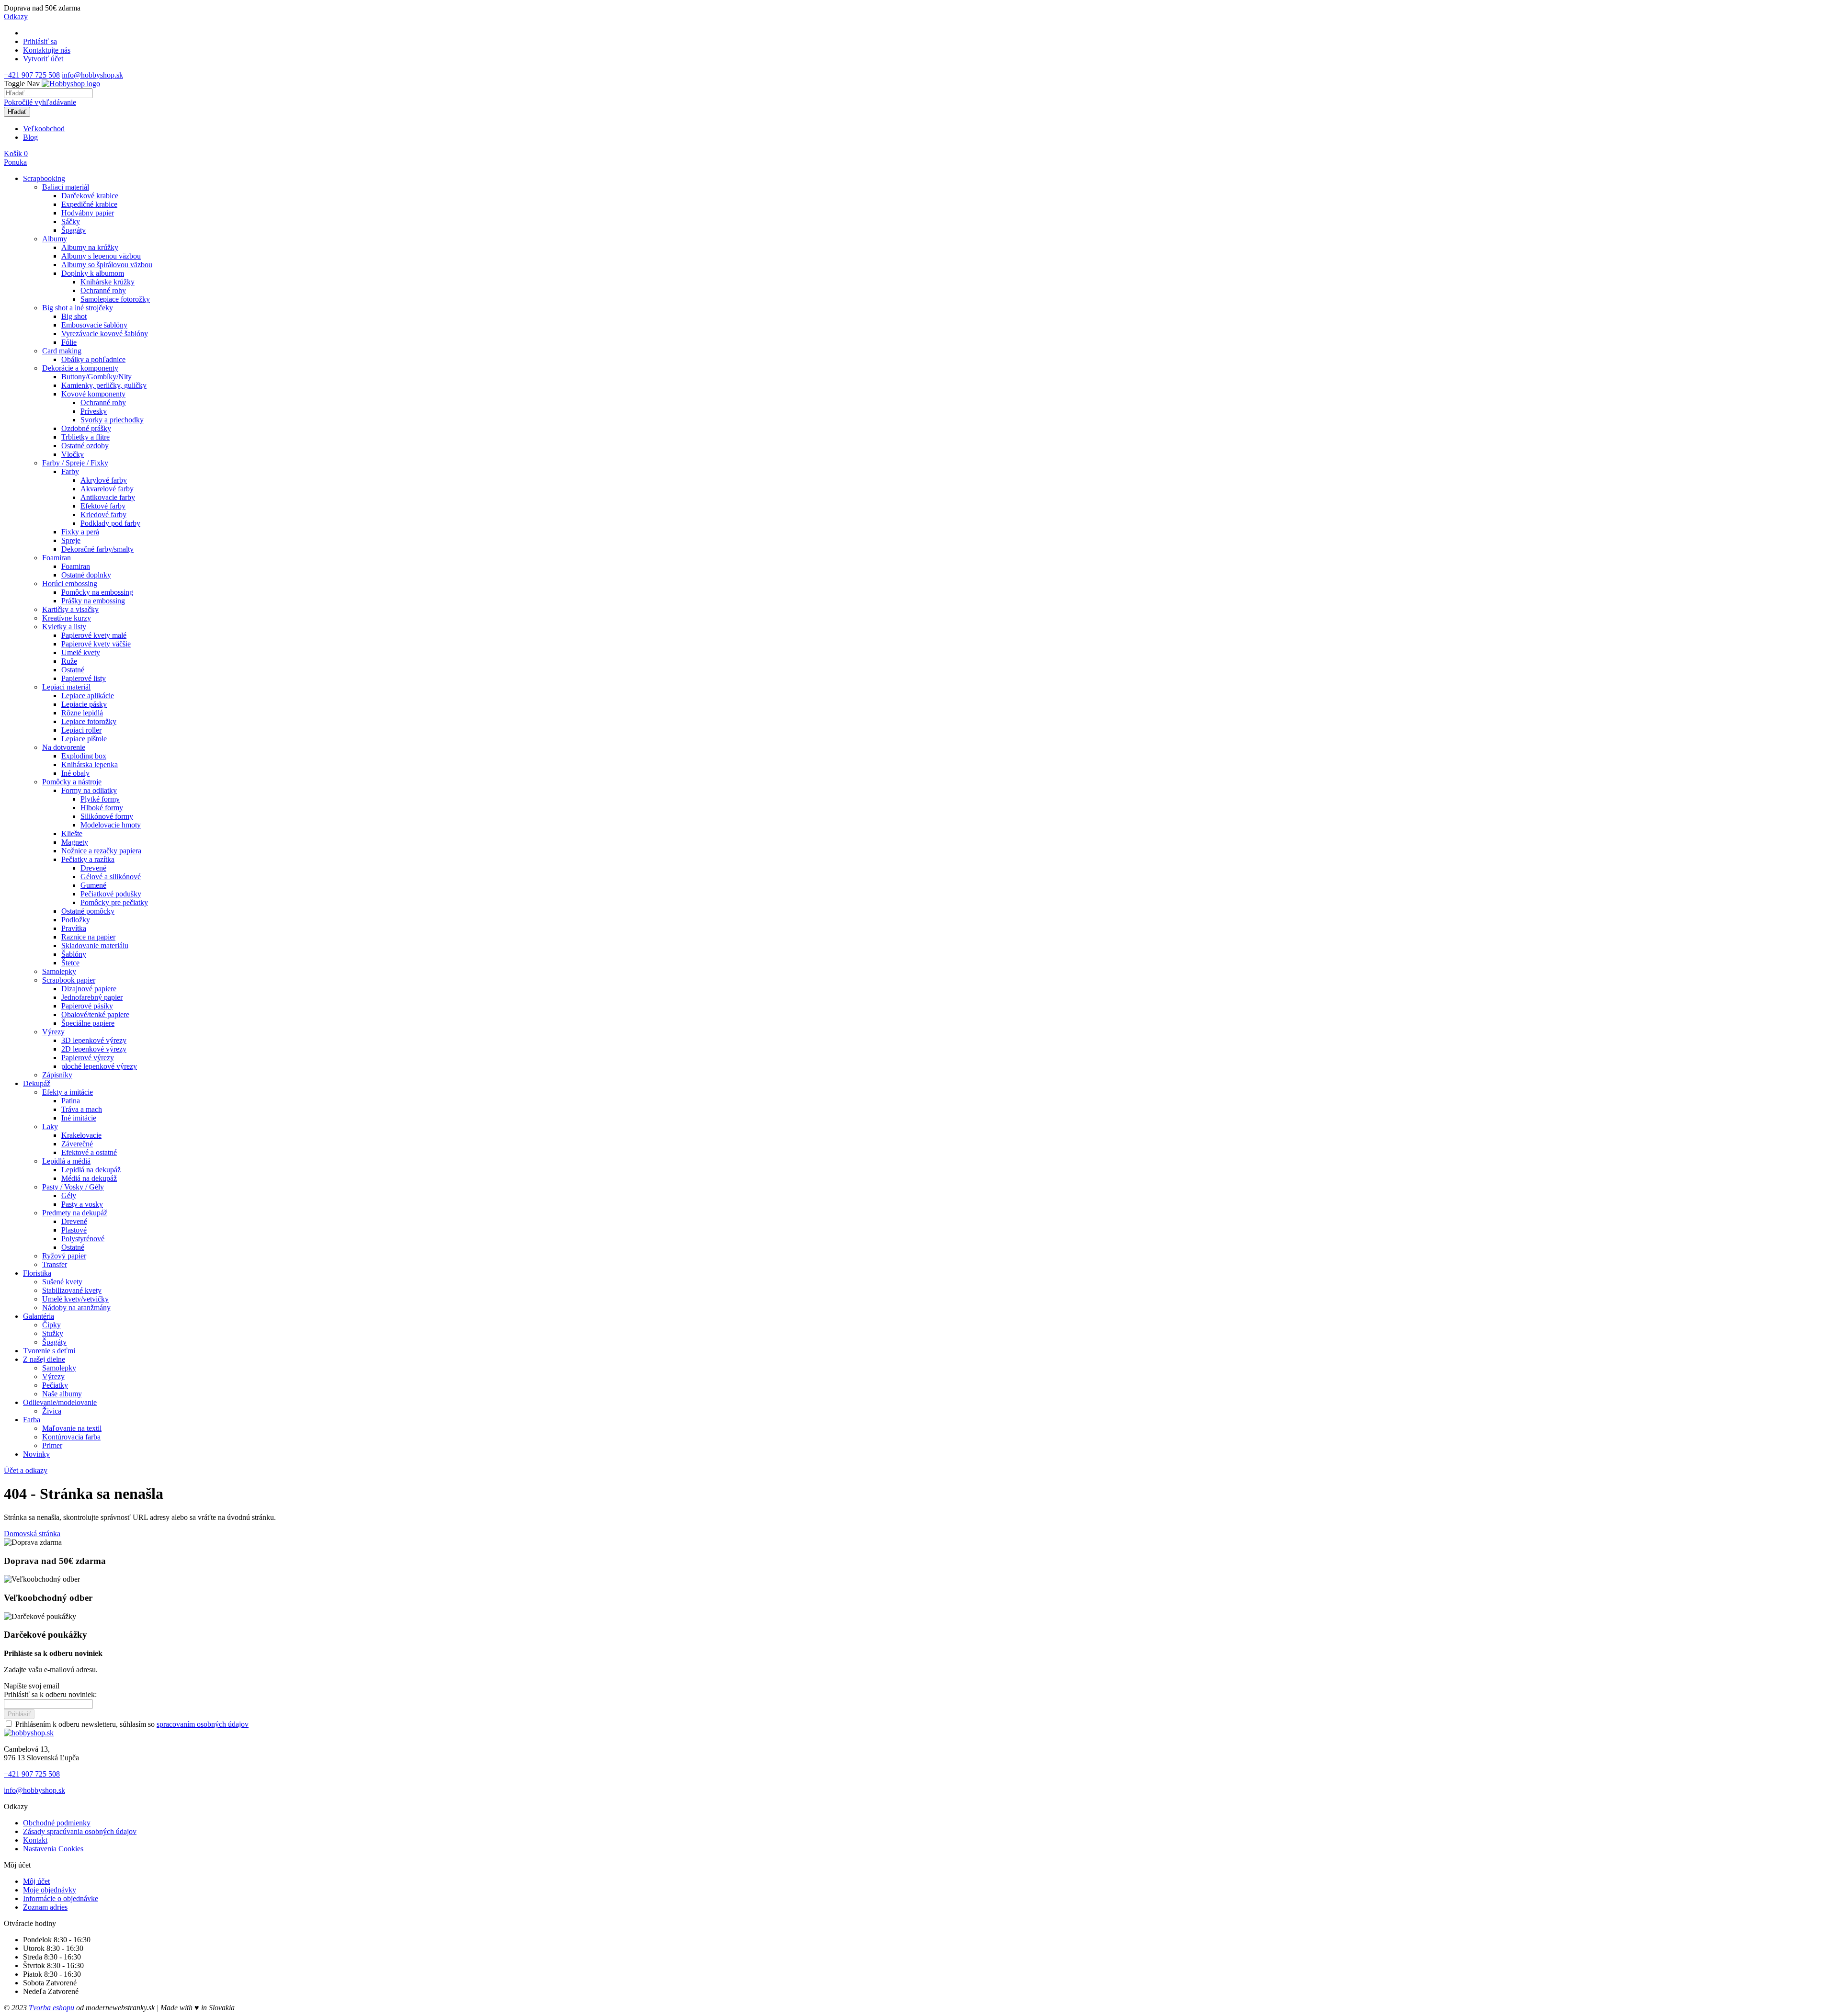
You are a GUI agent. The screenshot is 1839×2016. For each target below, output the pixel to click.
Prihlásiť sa (40, 41)
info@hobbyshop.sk (92, 75)
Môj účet (36, 1881)
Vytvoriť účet (43, 59)
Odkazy (16, 17)
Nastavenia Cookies (53, 1849)
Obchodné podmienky (57, 1823)
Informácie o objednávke (61, 1898)
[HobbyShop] (71, 84)
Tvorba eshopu (51, 2008)
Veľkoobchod (44, 129)
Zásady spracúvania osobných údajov (80, 1831)
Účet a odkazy (26, 1470)
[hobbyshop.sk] (29, 1733)
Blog (30, 137)
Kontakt (35, 1840)
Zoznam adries (45, 1907)
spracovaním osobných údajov (203, 1724)
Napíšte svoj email (32, 1686)
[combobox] (48, 93)
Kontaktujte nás (47, 50)
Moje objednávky (50, 1890)
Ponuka (15, 162)
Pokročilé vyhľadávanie (40, 102)
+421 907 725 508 (32, 75)
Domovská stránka (32, 1534)
